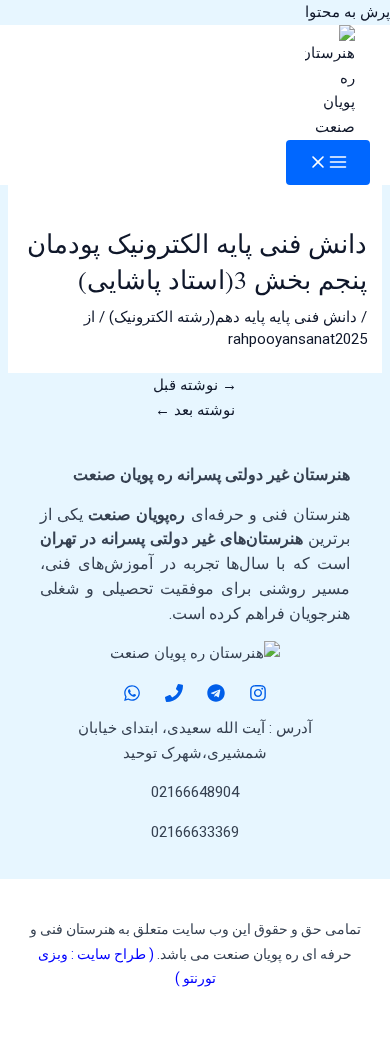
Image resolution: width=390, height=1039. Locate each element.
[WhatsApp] (132, 697)
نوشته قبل (195, 385)
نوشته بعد (195, 410)
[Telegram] (216, 697)
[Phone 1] (174, 697)
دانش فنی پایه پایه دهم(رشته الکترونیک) (233, 317)
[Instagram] (258, 697)
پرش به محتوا (347, 12)
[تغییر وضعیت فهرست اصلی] (328, 162)
